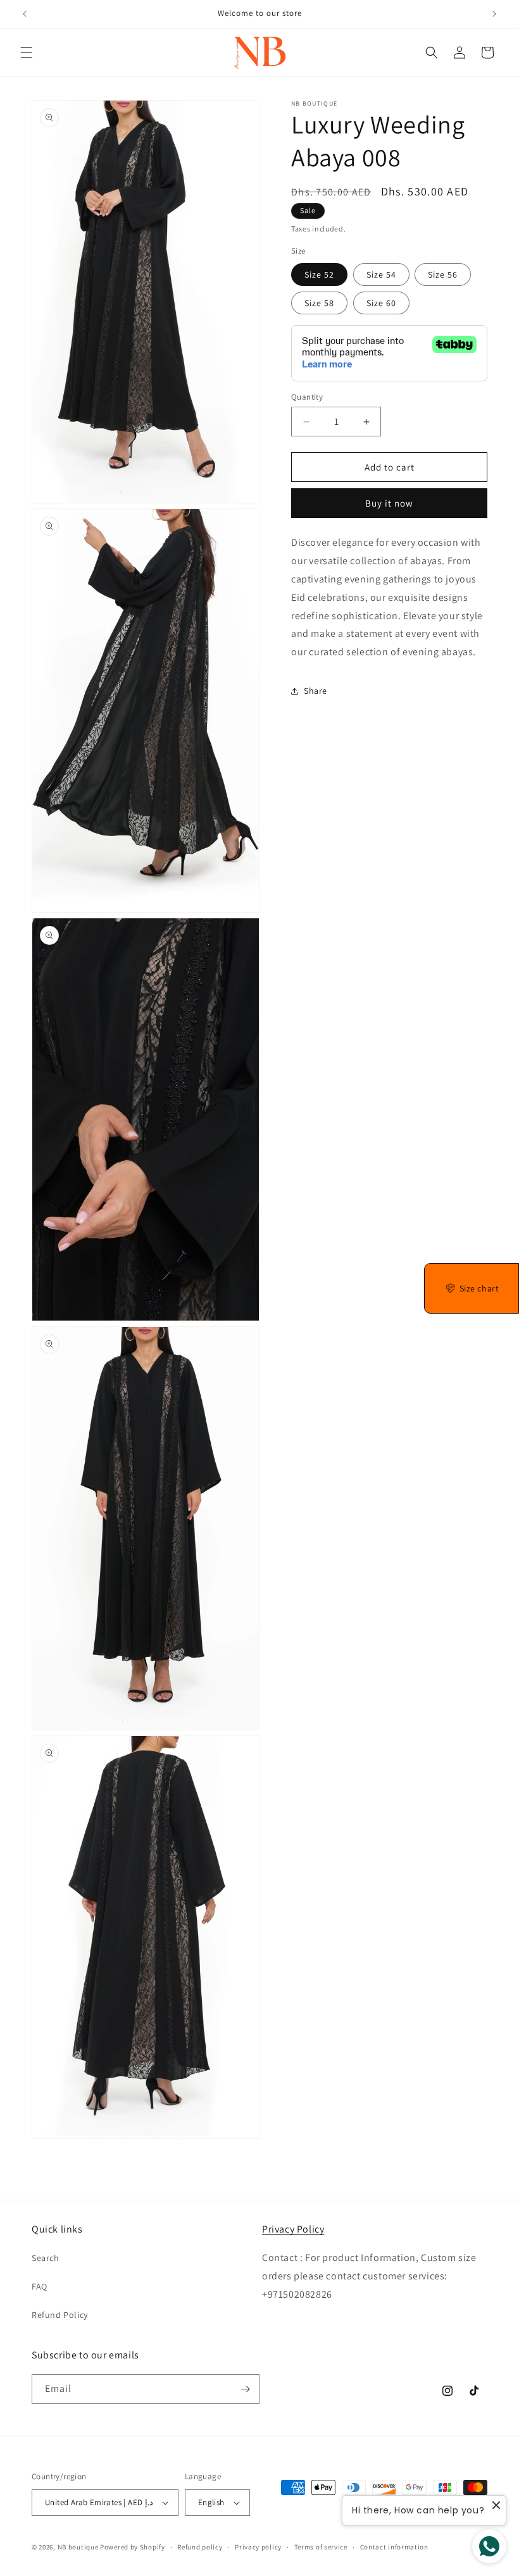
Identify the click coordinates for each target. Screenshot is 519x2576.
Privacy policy (258, 2547)
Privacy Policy (293, 2229)
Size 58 (319, 303)
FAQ (40, 2286)
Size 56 (443, 274)
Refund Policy (60, 2315)
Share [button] (316, 691)
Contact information (394, 2547)
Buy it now (389, 503)
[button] (27, 52)
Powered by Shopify (133, 2547)
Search (46, 2258)
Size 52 (319, 274)
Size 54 (381, 274)
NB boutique (78, 2547)
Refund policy (200, 2547)
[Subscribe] (245, 2389)
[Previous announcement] (25, 14)
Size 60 (381, 303)
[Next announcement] (494, 14)
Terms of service (321, 2547)
